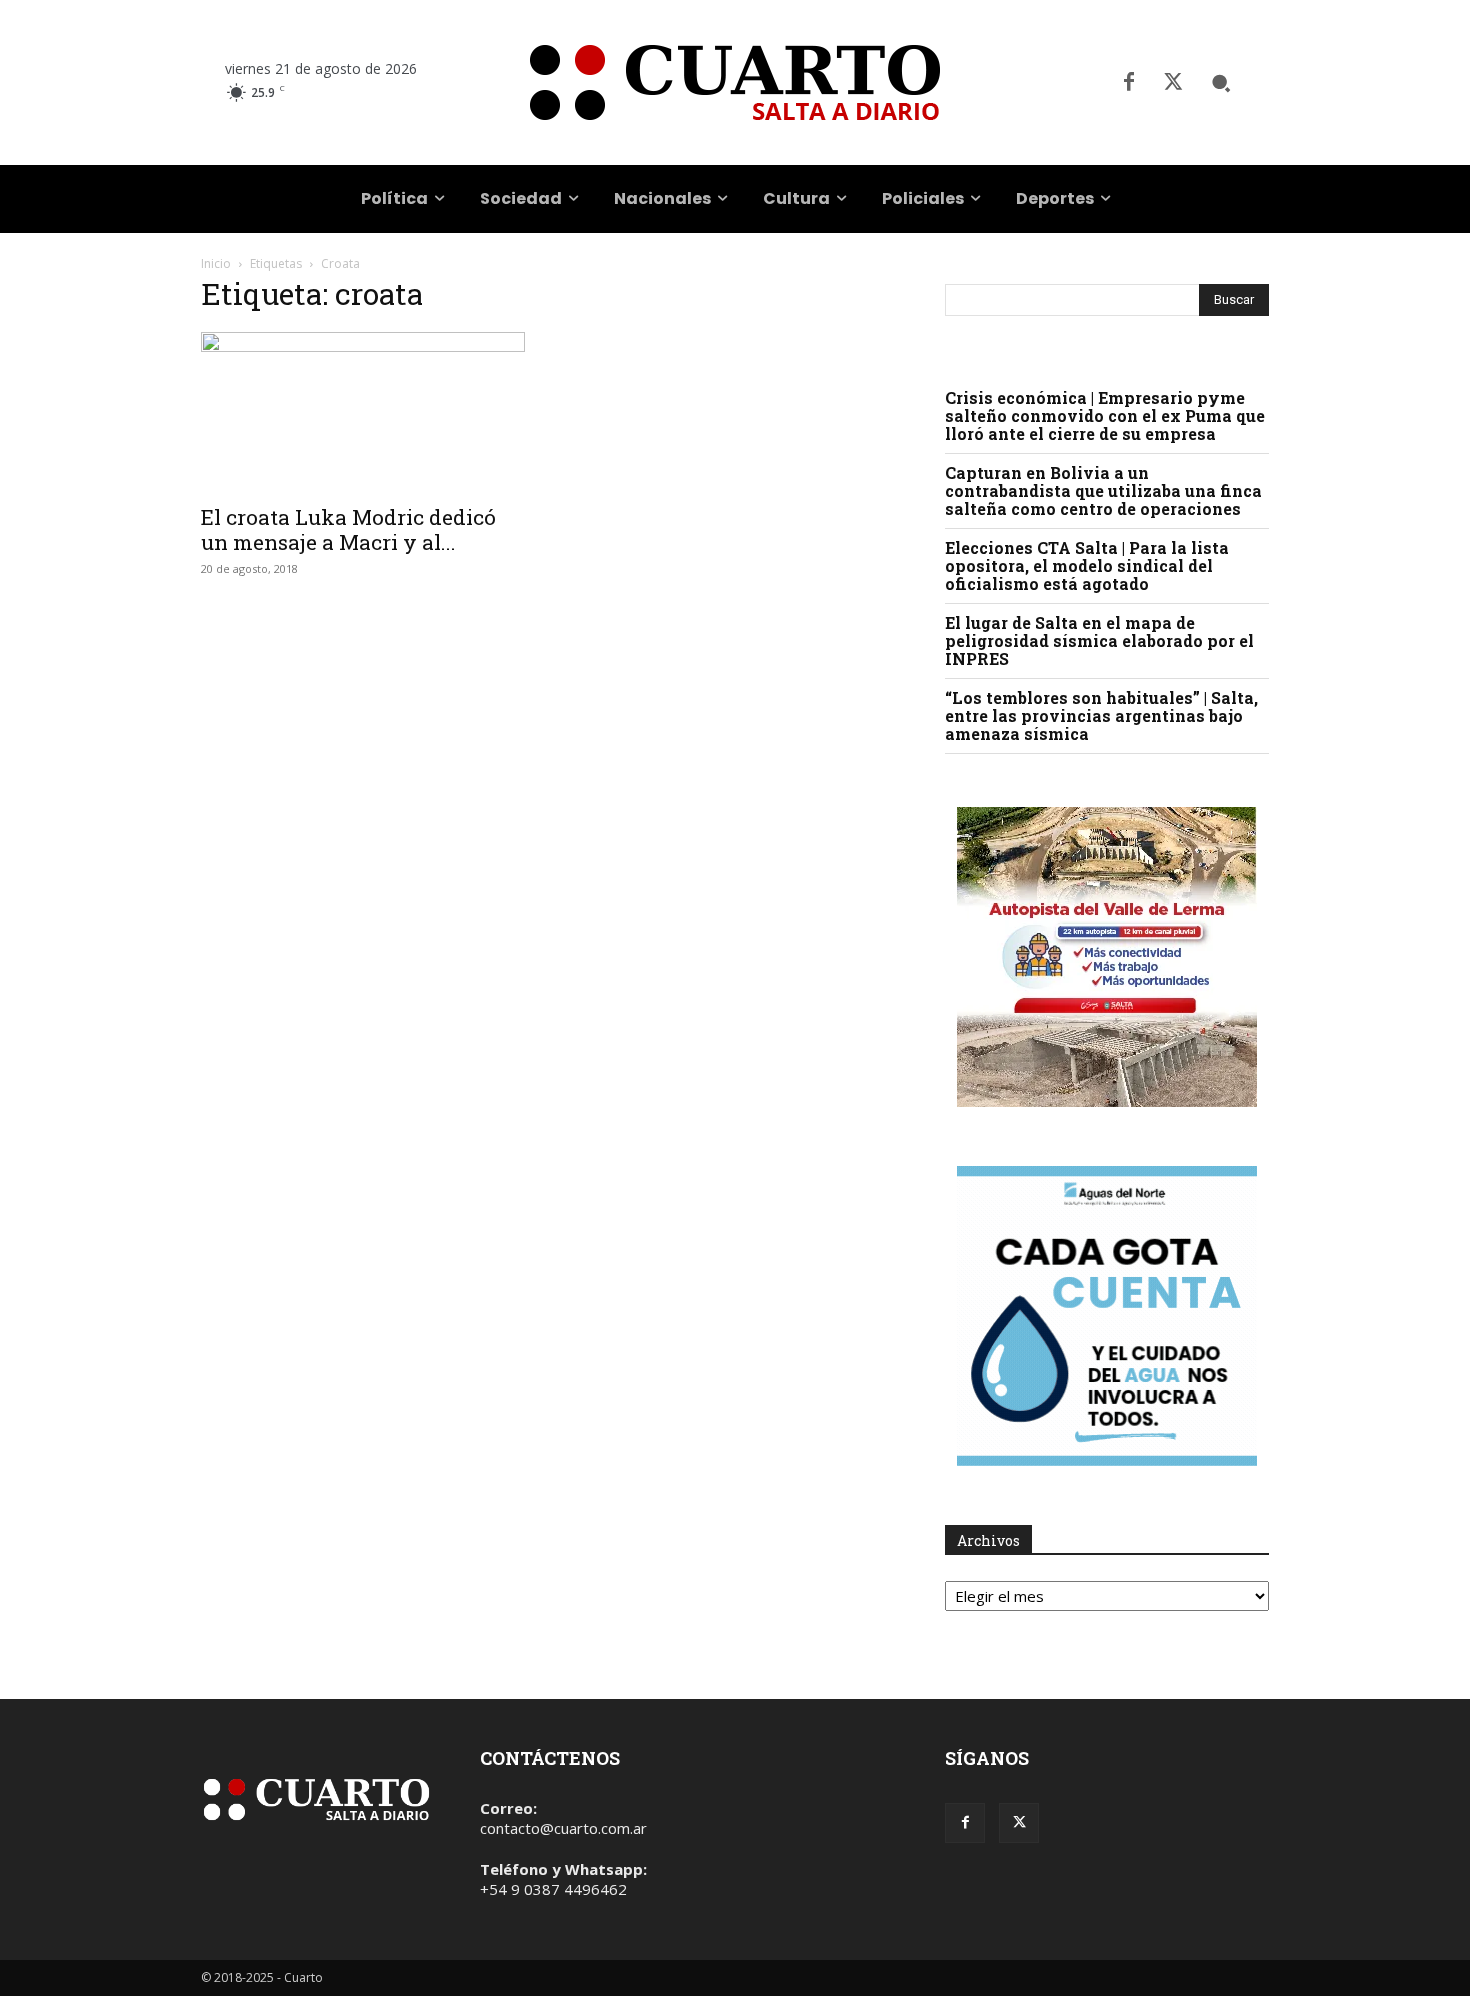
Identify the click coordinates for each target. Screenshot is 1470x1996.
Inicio (216, 263)
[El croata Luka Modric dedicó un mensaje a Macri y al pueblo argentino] (363, 412)
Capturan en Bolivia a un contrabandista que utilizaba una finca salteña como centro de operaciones (1103, 490)
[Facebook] (1129, 83)
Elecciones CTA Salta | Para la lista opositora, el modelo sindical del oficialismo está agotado (1087, 565)
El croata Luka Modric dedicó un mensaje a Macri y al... (348, 529)
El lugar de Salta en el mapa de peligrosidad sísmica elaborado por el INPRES (1099, 640)
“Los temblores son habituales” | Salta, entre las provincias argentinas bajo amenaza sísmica (1101, 715)
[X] (1173, 83)
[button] (1221, 83)
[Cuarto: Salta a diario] (734, 82)
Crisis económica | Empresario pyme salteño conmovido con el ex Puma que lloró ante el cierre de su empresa (1105, 415)
